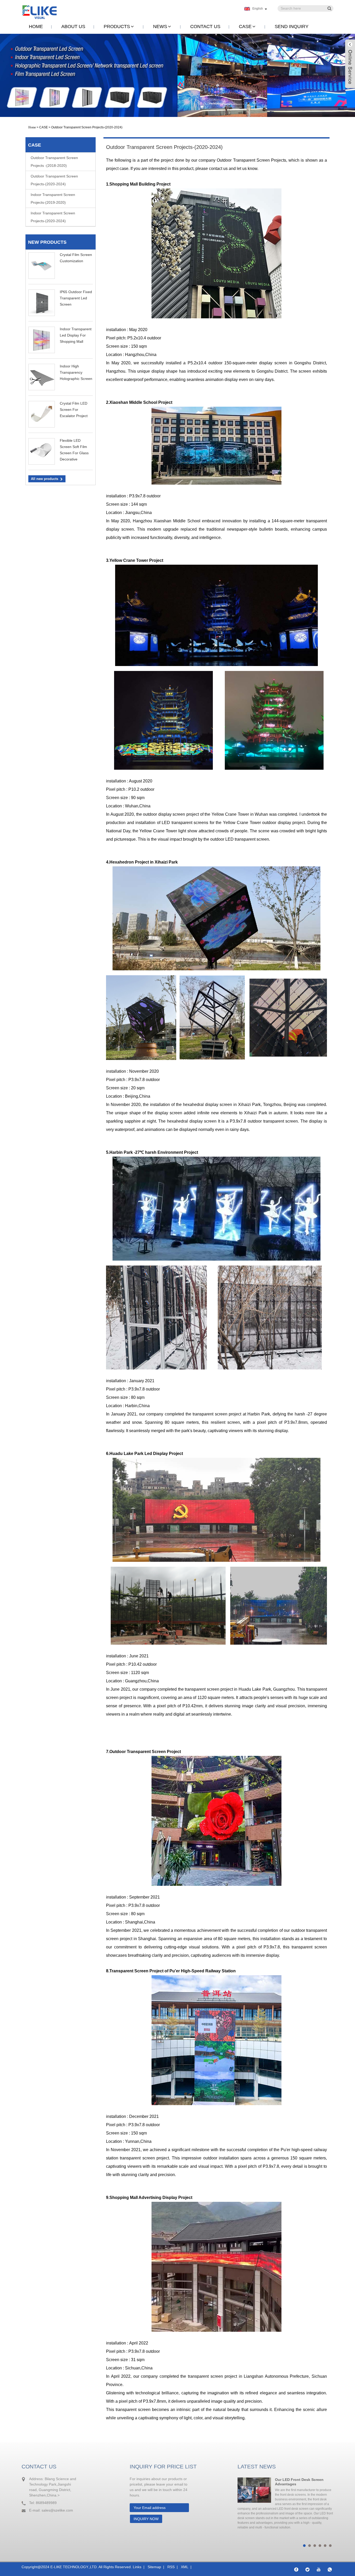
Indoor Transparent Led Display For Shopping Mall (76, 335)
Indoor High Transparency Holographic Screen (76, 372)
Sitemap (154, 2567)
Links (137, 2567)
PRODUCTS (117, 27)
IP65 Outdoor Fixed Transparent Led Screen (76, 298)
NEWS (160, 27)
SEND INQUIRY (292, 27)
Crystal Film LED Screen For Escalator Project (74, 410)
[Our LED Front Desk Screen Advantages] (254, 2490)
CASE (245, 27)
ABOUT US (73, 27)
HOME (36, 27)
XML (185, 2567)
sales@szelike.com (57, 2510)
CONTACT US (205, 27)
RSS (171, 2567)
